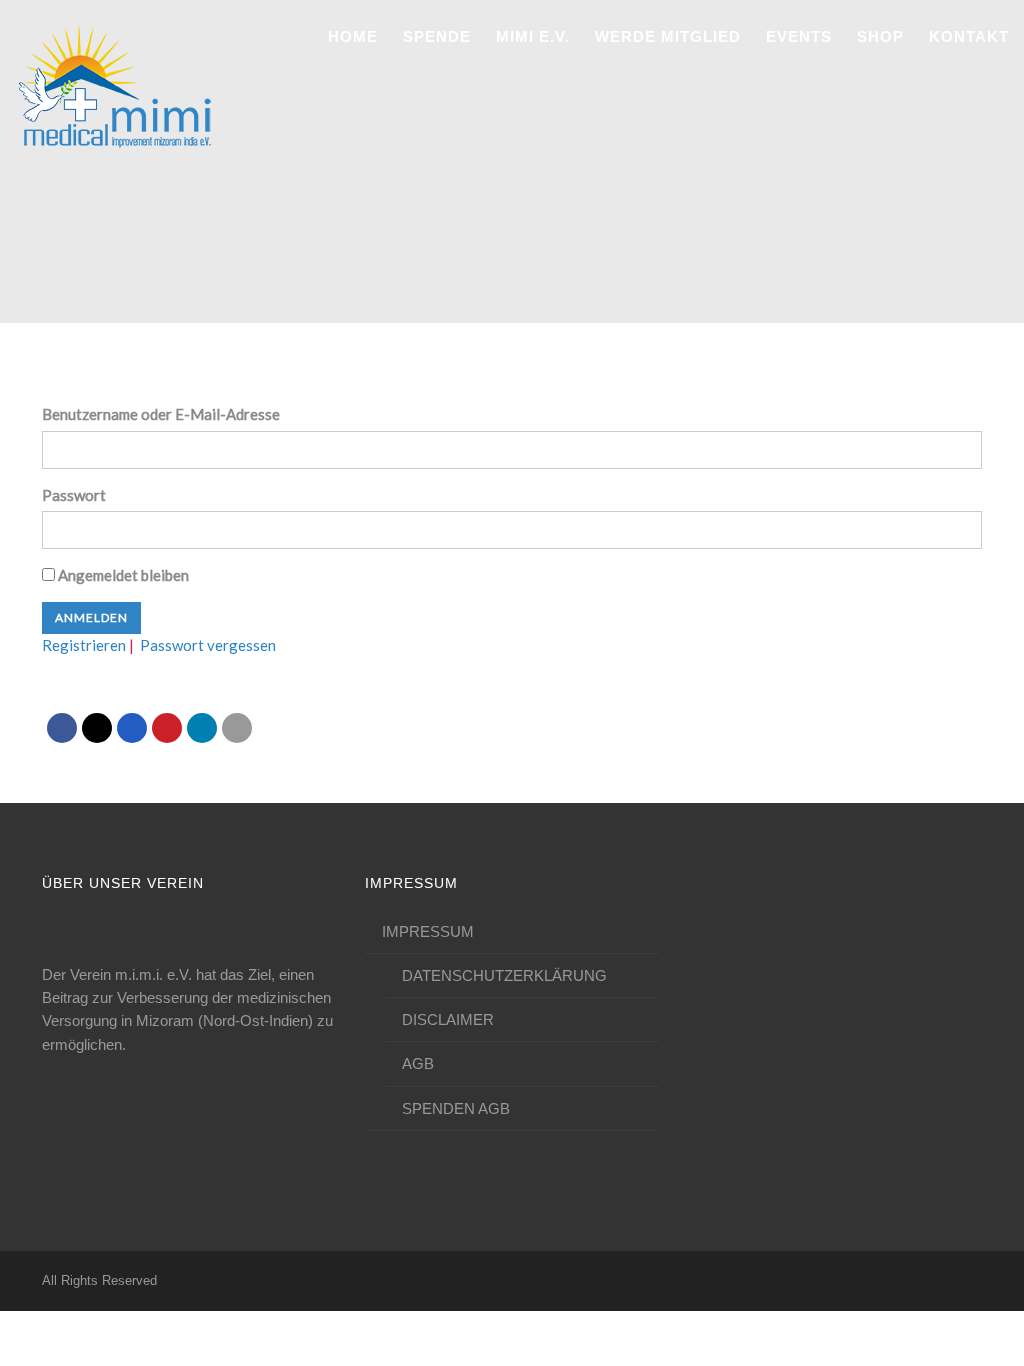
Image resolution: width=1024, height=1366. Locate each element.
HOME (353, 36)
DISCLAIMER (448, 1019)
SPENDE (437, 36)
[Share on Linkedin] (202, 728)
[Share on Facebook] (62, 728)
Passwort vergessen (208, 645)
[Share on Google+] (132, 728)
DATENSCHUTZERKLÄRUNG (504, 975)
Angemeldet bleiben (122, 575)
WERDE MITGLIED (668, 36)
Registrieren (84, 645)
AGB (418, 1063)
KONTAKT (969, 36)
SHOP (880, 36)
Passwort (74, 495)
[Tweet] (97, 728)
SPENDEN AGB (456, 1108)
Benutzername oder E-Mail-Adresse (161, 414)
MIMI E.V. (533, 36)
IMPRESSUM (428, 931)
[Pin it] (167, 728)
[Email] (237, 728)
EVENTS (799, 36)
